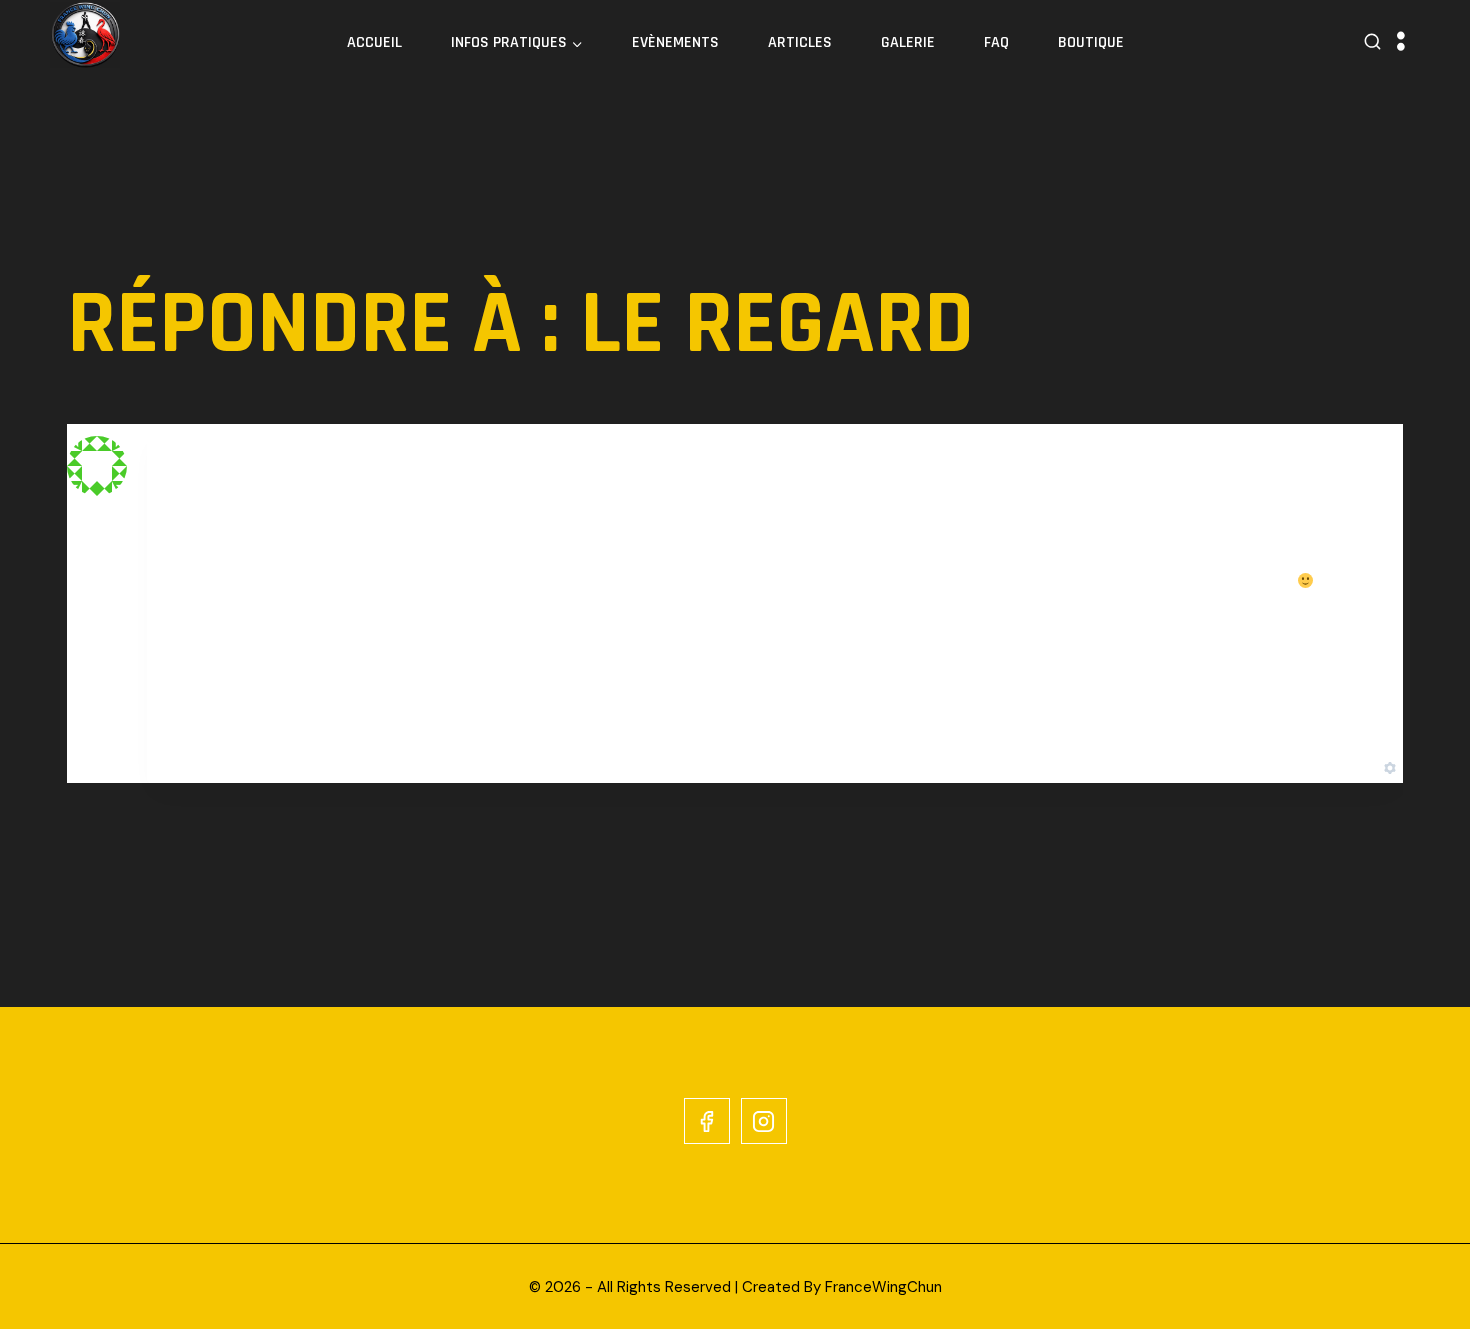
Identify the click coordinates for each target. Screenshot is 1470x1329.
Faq (996, 42)
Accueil (374, 42)
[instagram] (764, 1121)
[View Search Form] (1372, 42)
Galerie (908, 42)
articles (800, 42)
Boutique (1091, 42)
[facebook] (707, 1121)
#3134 (1356, 467)
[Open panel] (1401, 42)
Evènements (675, 42)
